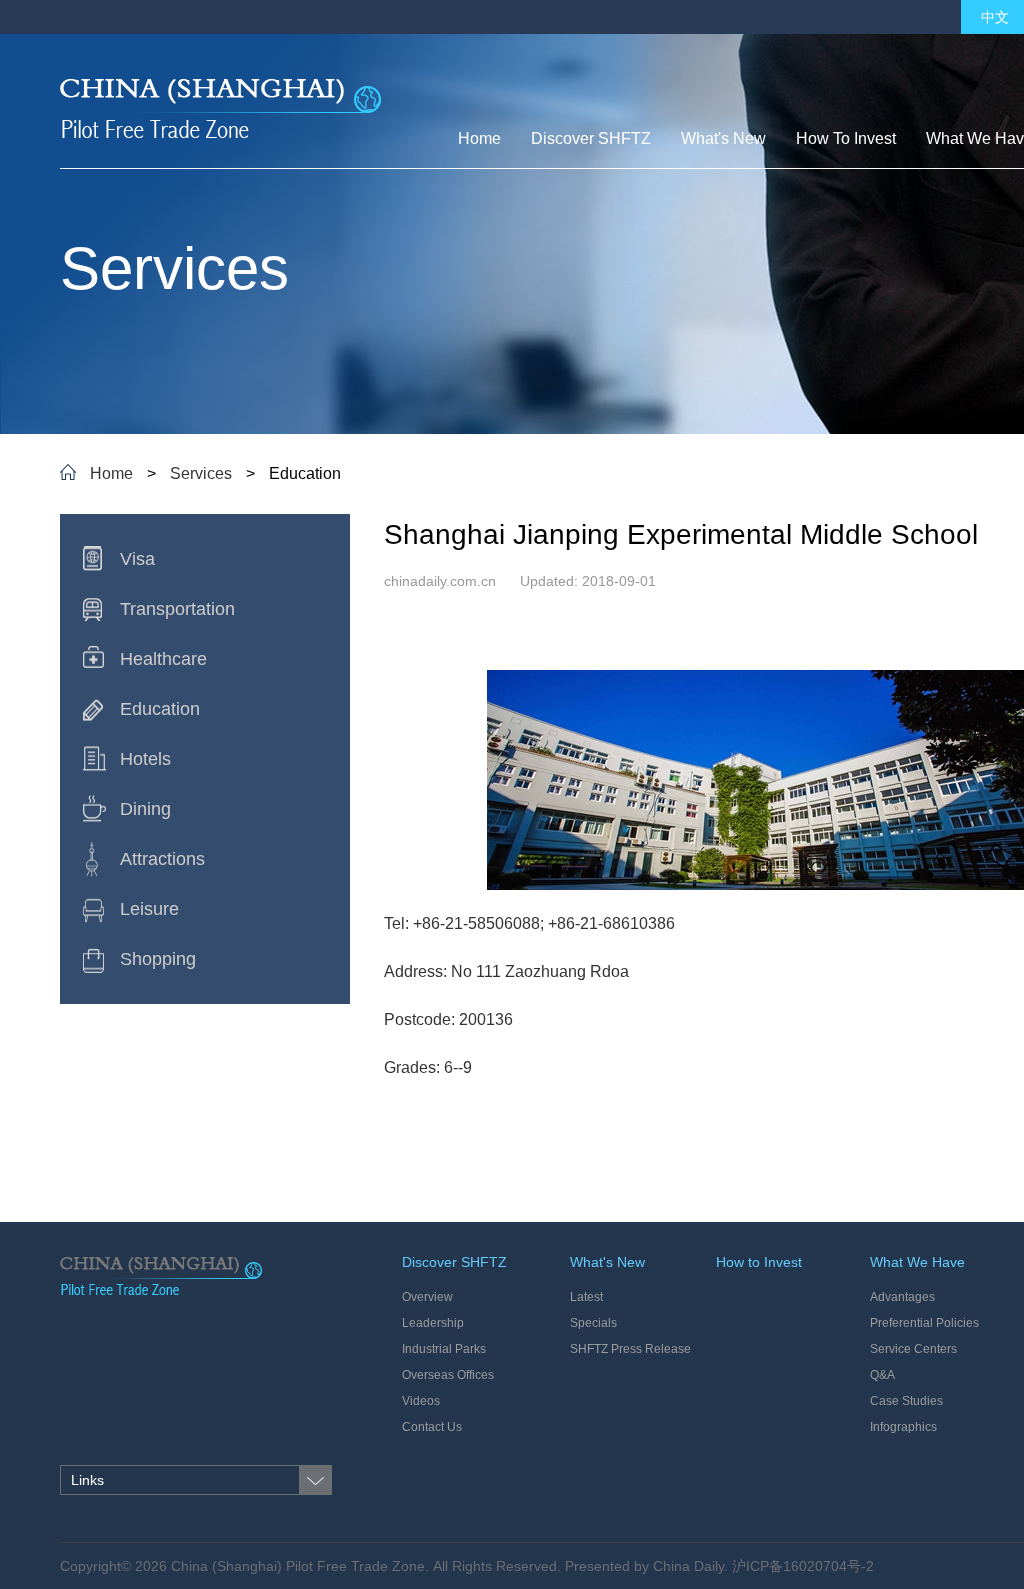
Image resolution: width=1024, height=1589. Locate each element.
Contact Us (432, 1427)
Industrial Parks (444, 1349)
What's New (607, 1262)
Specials (593, 1323)
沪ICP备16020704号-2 (803, 1566)
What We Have (917, 1262)
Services (201, 473)
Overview (427, 1297)
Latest (586, 1297)
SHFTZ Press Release (630, 1349)
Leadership (433, 1323)
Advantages (902, 1297)
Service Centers (913, 1349)
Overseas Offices (448, 1375)
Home (111, 473)
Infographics (903, 1427)
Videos (421, 1401)
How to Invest (759, 1262)
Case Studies (906, 1401)
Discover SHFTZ (454, 1262)
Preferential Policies (924, 1323)
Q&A (882, 1375)
